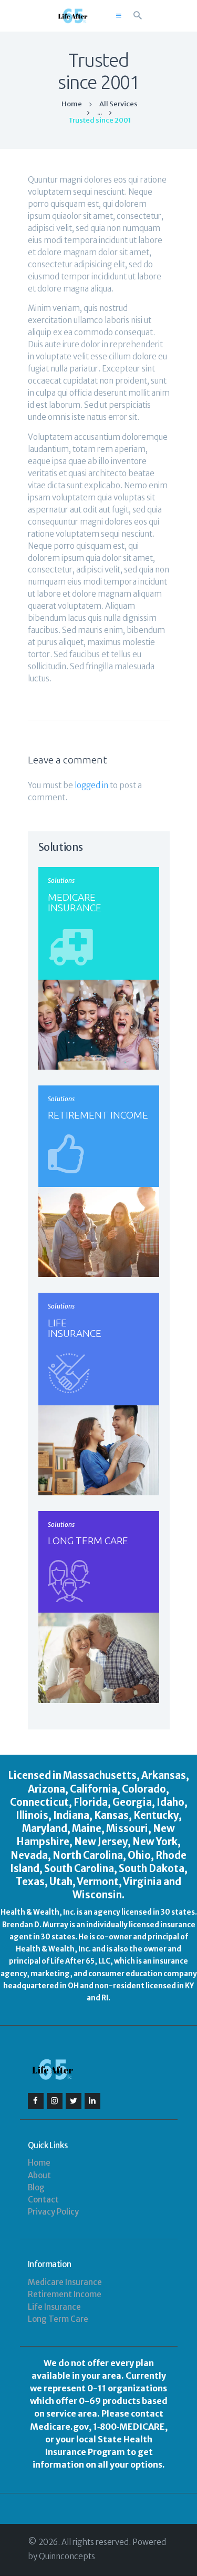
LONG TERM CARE (88, 1541)
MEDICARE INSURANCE (75, 902)
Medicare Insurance (65, 2282)
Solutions (61, 881)
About (39, 2175)
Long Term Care (58, 2319)
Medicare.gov (59, 2427)
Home (72, 104)
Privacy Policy (53, 2212)
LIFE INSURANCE (75, 1328)
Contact (43, 2200)
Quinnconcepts (67, 2556)
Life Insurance (54, 2307)
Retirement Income (65, 2294)
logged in (91, 785)
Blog (36, 2187)
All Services (118, 104)
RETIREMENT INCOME (98, 1115)
